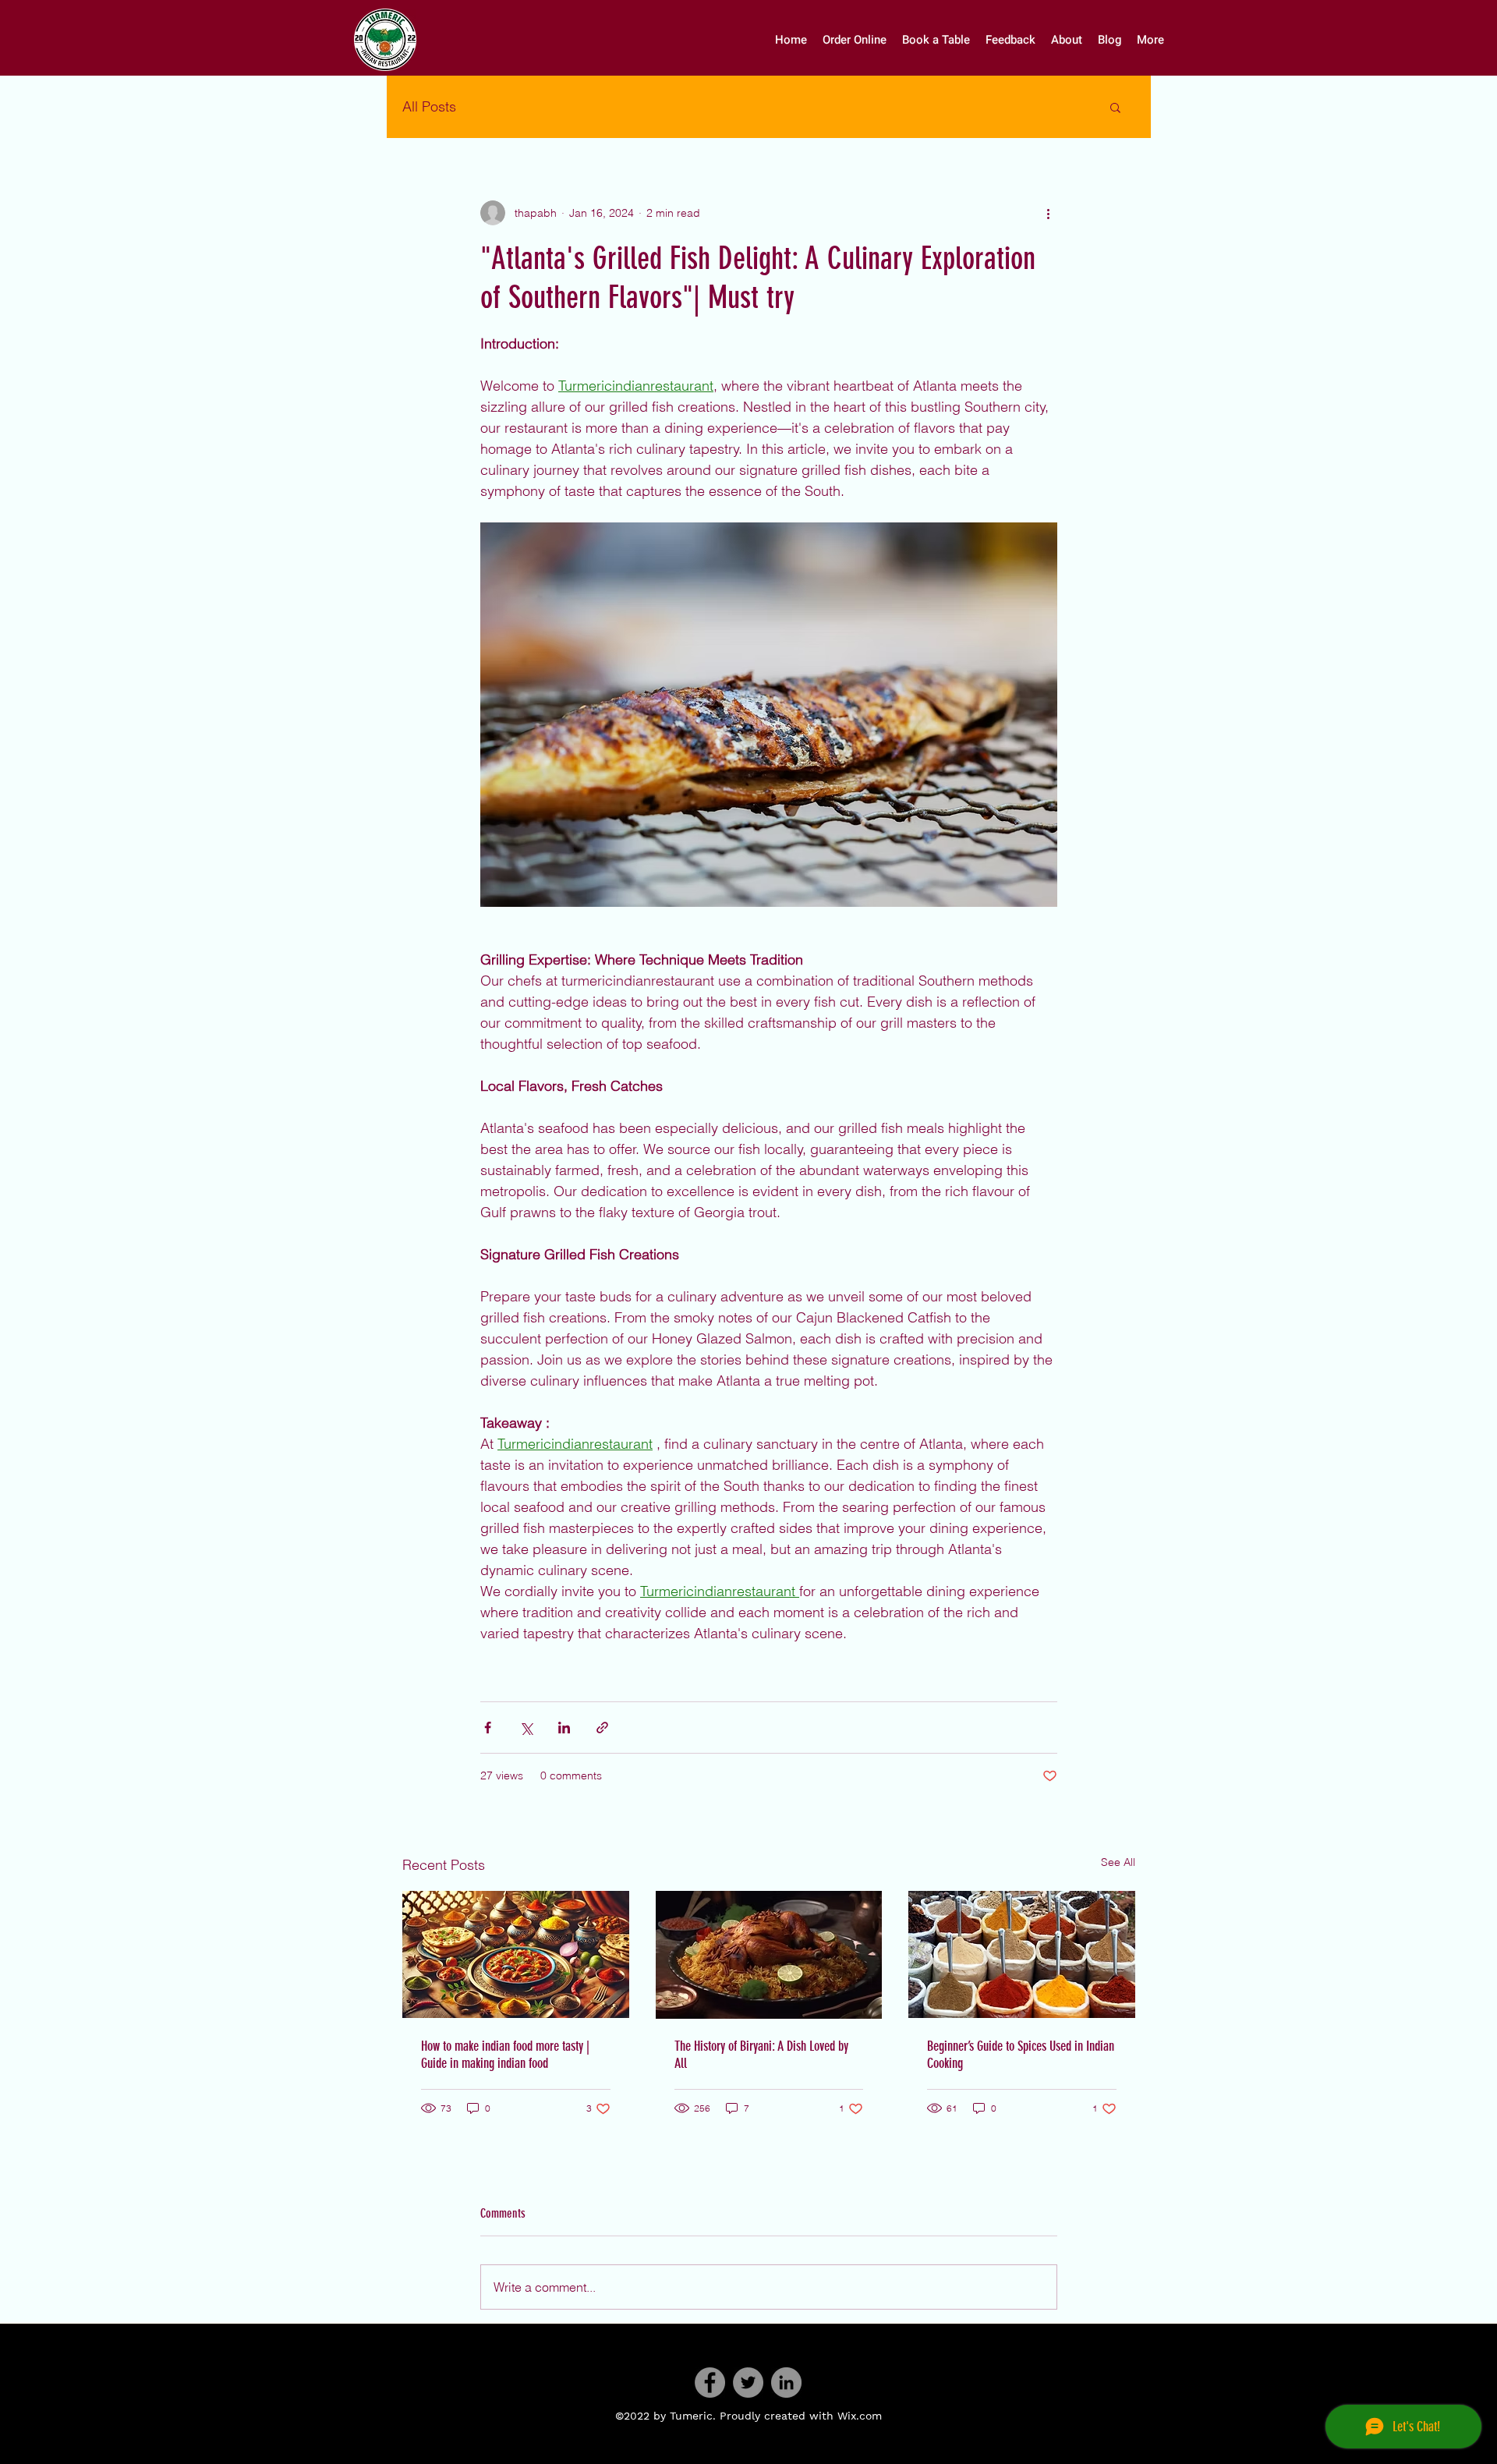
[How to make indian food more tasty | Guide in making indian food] (516, 1954)
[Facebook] (710, 2383)
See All (1118, 1862)
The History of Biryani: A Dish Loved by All (761, 2055)
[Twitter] (748, 2383)
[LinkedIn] (786, 2383)
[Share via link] (602, 1728)
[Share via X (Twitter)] (526, 1728)
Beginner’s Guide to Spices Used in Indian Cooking (1021, 2055)
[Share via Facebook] (488, 1728)
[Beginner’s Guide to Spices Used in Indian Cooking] (1022, 1954)
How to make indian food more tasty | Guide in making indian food (505, 2055)
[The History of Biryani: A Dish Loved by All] (769, 1955)
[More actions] (1048, 213)
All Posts (429, 106)
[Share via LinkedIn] (564, 1728)
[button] (1115, 107)
